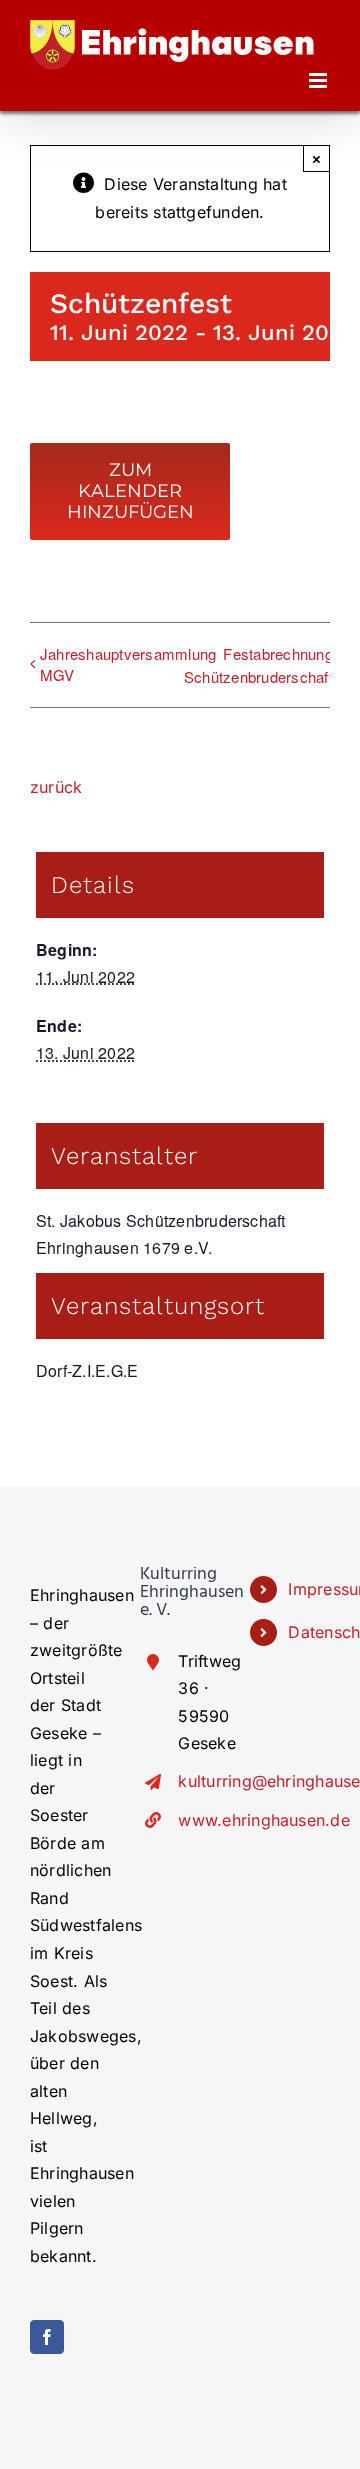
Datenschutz (309, 1632)
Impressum (309, 1589)
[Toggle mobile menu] (319, 80)
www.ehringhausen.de (199, 1820)
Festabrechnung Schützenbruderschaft (258, 665)
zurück (56, 787)
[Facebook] (47, 2337)
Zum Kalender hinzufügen (130, 491)
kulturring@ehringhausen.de (199, 1781)
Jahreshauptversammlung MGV (128, 664)
